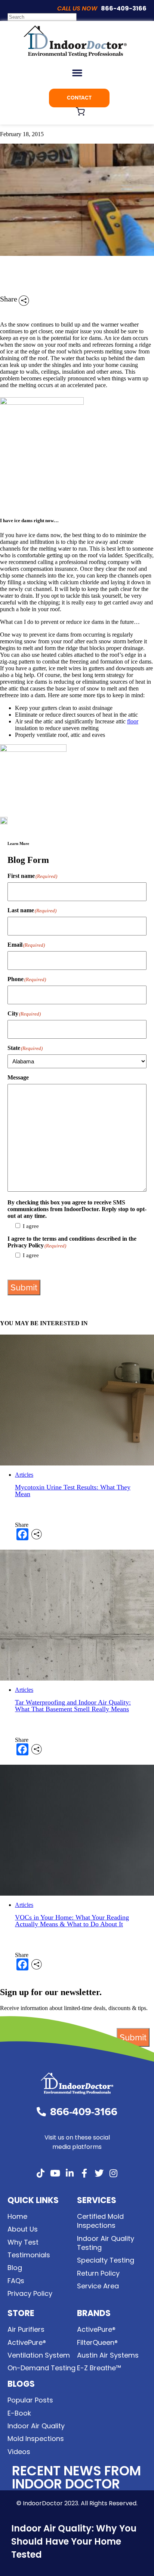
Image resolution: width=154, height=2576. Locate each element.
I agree (31, 1226)
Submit (24, 1287)
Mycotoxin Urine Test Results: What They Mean (73, 1491)
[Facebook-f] (84, 2173)
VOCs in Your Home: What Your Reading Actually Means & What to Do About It (72, 1921)
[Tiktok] (41, 2173)
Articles (24, 1475)
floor (133, 721)
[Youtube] (55, 2173)
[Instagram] (114, 2173)
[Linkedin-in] (70, 2173)
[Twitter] (99, 2173)
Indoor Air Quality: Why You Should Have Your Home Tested (74, 2541)
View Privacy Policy (32, 1268)
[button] (77, 73)
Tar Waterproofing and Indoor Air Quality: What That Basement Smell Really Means (73, 1706)
